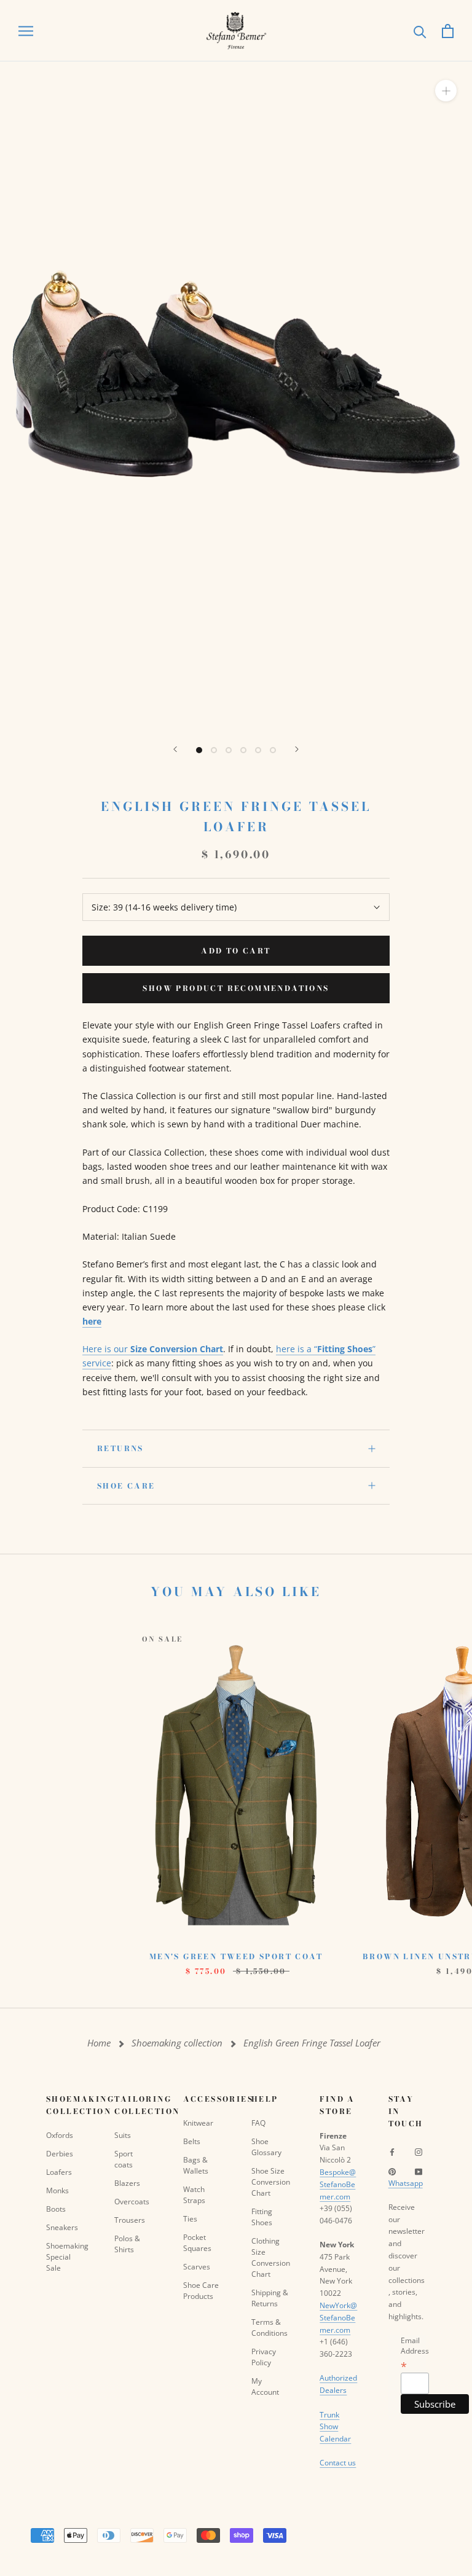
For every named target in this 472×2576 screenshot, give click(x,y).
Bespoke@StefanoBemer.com (338, 2184)
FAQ (258, 2123)
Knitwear (198, 2123)
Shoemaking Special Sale (65, 2257)
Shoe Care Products (201, 2291)
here (92, 1321)
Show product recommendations (236, 988)
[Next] (297, 749)
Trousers (130, 2220)
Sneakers (62, 2227)
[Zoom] (446, 91)
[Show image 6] (273, 750)
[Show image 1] (199, 750)
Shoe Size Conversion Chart (270, 2182)
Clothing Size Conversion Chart (270, 2257)
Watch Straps (194, 2195)
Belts (192, 2141)
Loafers (59, 2172)
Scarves (197, 2267)
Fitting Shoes (262, 2217)
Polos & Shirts (127, 2244)
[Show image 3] (229, 750)
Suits (123, 2135)
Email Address (415, 2353)
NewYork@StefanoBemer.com (338, 2318)
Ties (190, 2219)
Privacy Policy (264, 2357)
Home (99, 2043)
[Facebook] (392, 2151)
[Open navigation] (26, 31)
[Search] (420, 31)
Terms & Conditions (269, 2327)
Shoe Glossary (266, 2147)
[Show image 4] (243, 750)
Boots (56, 2209)
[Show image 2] (214, 750)
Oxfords (60, 2135)
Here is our (153, 1349)
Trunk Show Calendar (335, 2427)
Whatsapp (406, 2183)
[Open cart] (448, 31)
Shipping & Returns (270, 2298)
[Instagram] (419, 2151)
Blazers (127, 2183)
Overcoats (132, 2202)
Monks (57, 2190)
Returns (120, 1448)
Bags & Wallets (196, 2165)
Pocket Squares (197, 2243)
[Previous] (175, 749)
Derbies (60, 2154)
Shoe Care (126, 1486)
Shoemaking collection (177, 2043)
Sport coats (124, 2159)
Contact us (338, 2463)
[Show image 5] (258, 750)
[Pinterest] (392, 2171)
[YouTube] (419, 2171)
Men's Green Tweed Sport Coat (236, 1956)
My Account (265, 2386)
